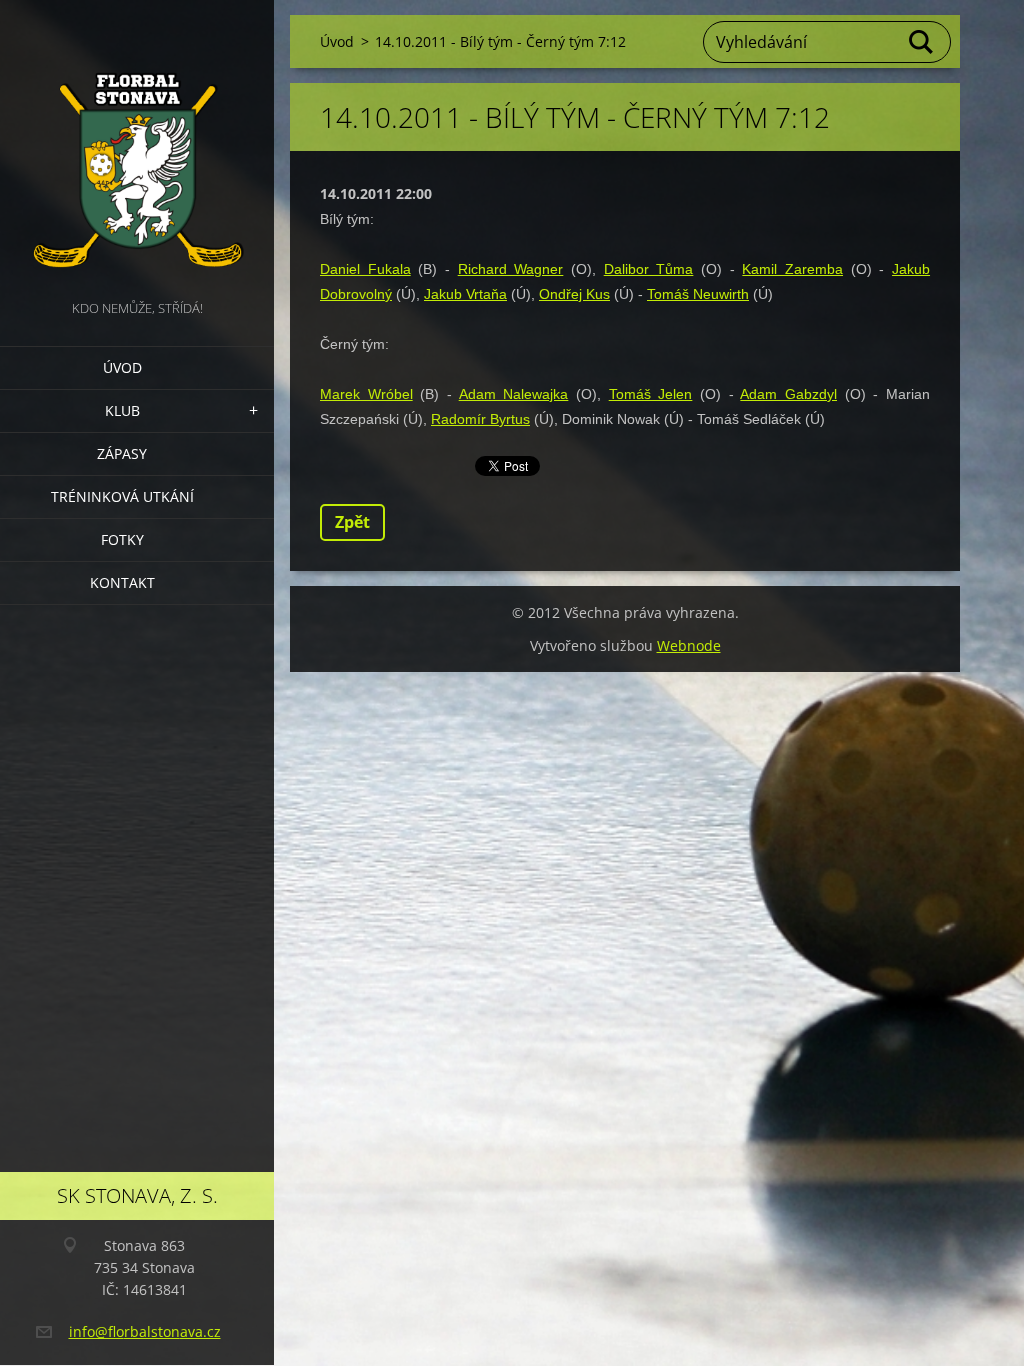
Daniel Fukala (365, 269)
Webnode (689, 645)
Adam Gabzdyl (788, 394)
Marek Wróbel (366, 394)
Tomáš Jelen (651, 394)
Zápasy (122, 453)
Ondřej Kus (574, 294)
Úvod (122, 367)
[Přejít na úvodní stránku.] (137, 148)
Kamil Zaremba (792, 269)
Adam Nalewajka (514, 394)
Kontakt (122, 582)
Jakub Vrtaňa (465, 294)
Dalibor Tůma (649, 269)
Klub (122, 410)
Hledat (922, 42)
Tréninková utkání (122, 496)
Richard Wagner (511, 269)
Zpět (352, 522)
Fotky (122, 539)
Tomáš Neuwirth (698, 294)
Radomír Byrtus (480, 419)
